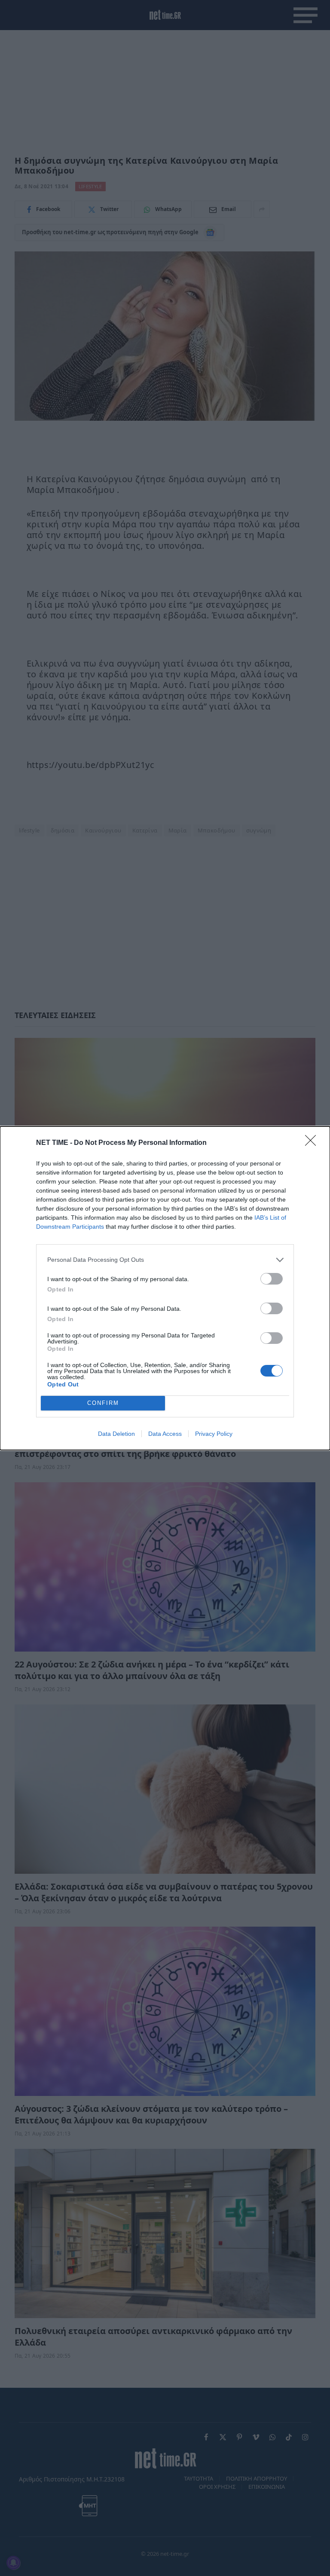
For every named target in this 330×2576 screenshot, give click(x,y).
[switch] (272, 1279)
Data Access (165, 1434)
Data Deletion (116, 1434)
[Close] (313, 1143)
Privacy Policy (214, 1434)
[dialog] (165, 1288)
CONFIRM (103, 1403)
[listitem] (165, 1260)
